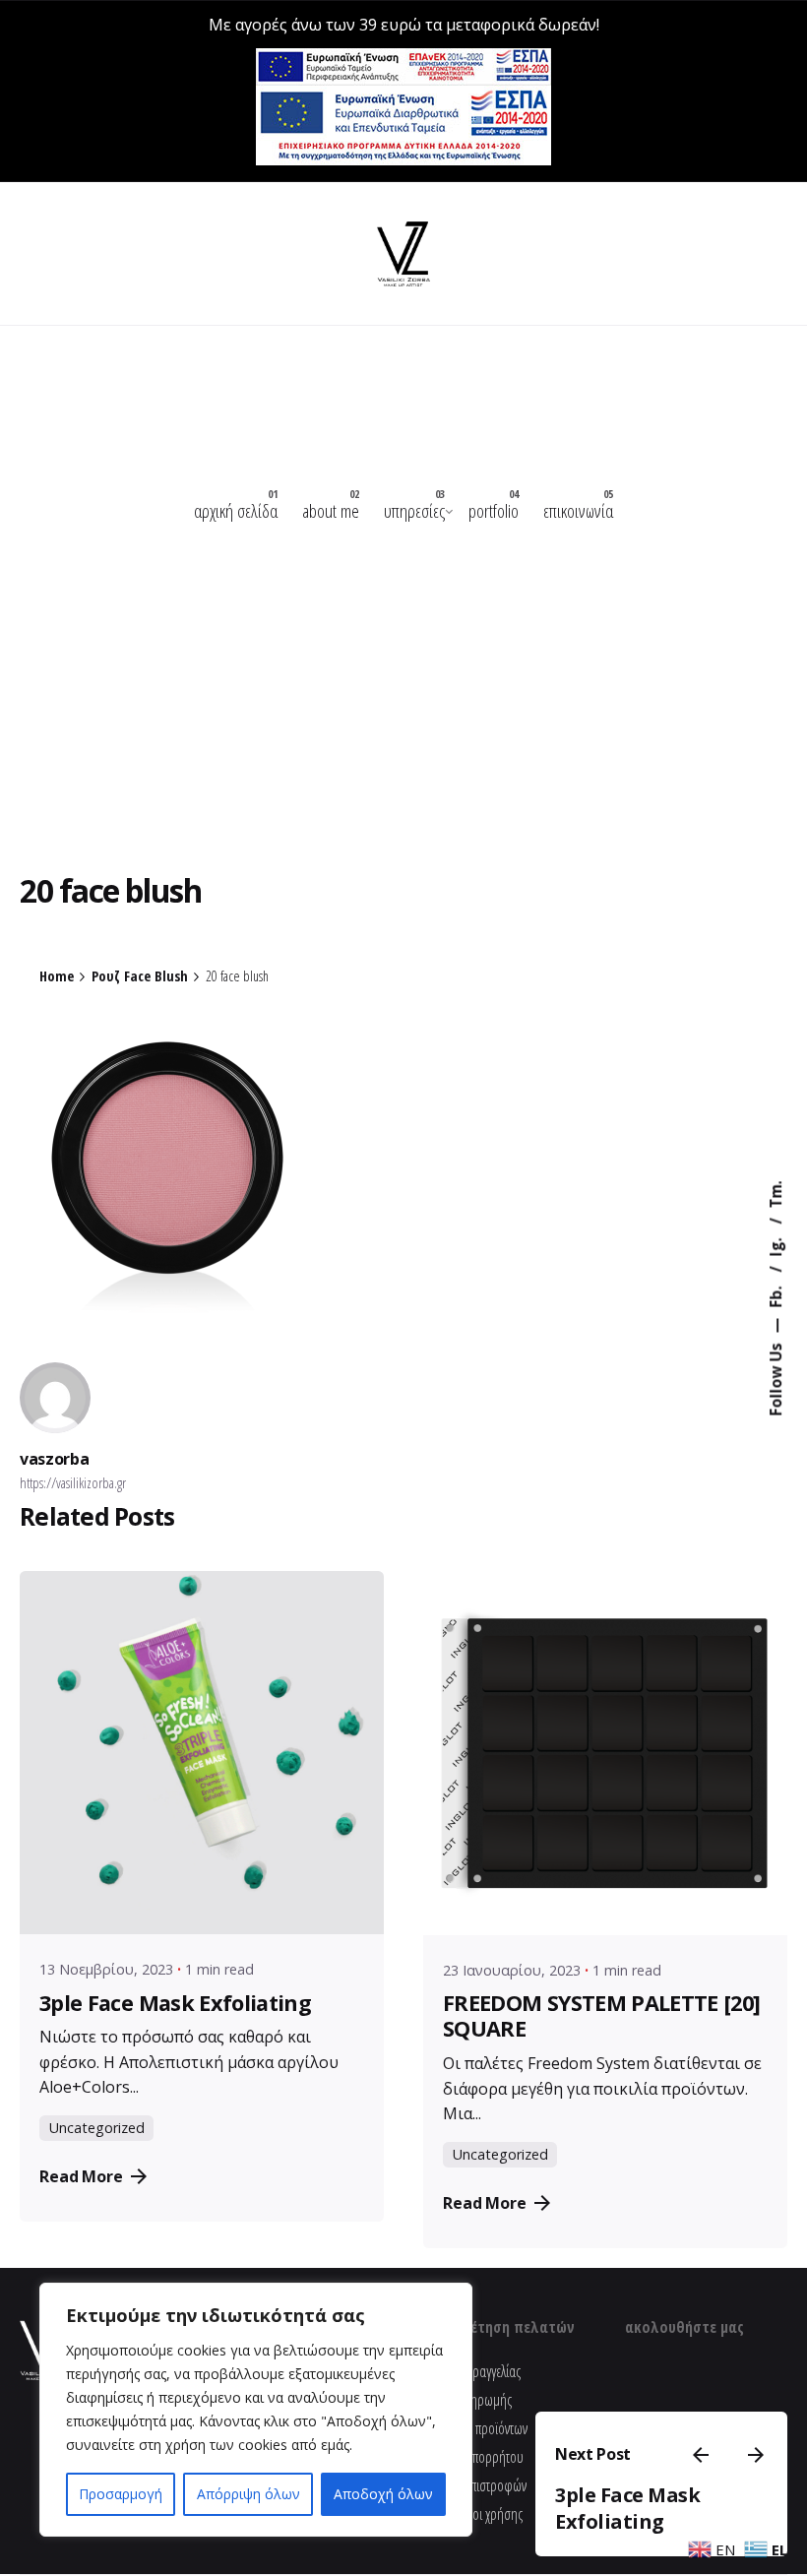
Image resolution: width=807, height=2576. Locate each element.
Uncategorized (97, 2128)
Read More (81, 2176)
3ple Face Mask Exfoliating (627, 2509)
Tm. (776, 1194)
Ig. (776, 1245)
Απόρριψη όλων (248, 2494)
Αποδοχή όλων (383, 2494)
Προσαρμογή (121, 2494)
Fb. (776, 1294)
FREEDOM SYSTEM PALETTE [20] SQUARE (601, 2015)
